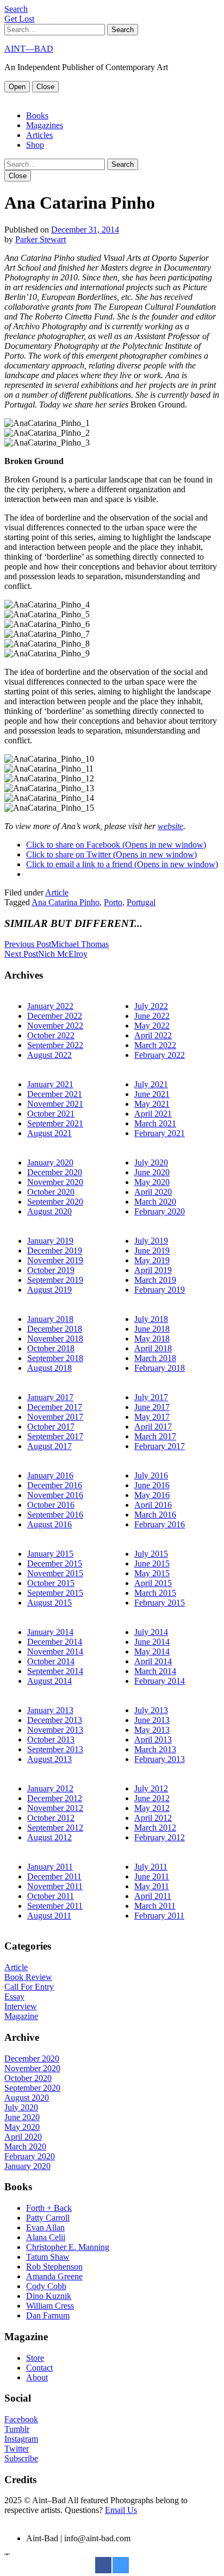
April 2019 (153, 1270)
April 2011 (153, 1896)
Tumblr (17, 2429)
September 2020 (55, 1202)
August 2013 (49, 1759)
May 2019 (152, 1260)
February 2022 (160, 1055)
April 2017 (153, 1427)
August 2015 (49, 1603)
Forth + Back (49, 2208)
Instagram (21, 2439)
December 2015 (55, 1563)
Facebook (21, 2419)
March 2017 (155, 1436)
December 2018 (55, 1329)
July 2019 (151, 1241)
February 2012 (160, 1837)
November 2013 (55, 1730)
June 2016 (152, 1485)
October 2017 (51, 1427)
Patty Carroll (48, 2218)
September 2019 (55, 1280)
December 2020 (55, 1172)
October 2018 (51, 1348)
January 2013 (50, 1710)
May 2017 (152, 1417)
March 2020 (155, 1202)
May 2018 (152, 1339)
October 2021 (51, 1114)
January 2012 (50, 1788)
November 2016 (55, 1495)
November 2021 (55, 1104)
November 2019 (55, 1260)
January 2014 (50, 1632)
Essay (14, 1997)
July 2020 (151, 1162)
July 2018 (151, 1319)
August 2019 (49, 1290)
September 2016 (55, 1515)
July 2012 (151, 1788)
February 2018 (160, 1368)
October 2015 (51, 1583)
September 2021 (55, 1123)
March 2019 (155, 1280)
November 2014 (55, 1651)
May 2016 (152, 1495)
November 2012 (55, 1808)
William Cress (50, 2306)
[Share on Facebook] (103, 2570)
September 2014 (55, 1671)
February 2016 (160, 1524)
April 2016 (153, 1505)
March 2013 (155, 1749)
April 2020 (153, 1192)
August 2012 (49, 1837)
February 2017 (160, 1446)
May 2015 (152, 1573)
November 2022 (55, 1026)
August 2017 (49, 1446)
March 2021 (155, 1123)
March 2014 (155, 1671)
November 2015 (55, 1573)
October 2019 (51, 1270)
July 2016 (151, 1475)
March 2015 (155, 1593)
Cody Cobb (46, 2286)
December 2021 (55, 1094)
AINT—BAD (29, 49)
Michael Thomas (57, 944)
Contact (39, 2368)
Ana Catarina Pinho (66, 902)
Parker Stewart (41, 239)
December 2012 (55, 1798)
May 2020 (152, 1182)
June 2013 (152, 1720)
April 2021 (153, 1114)
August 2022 (49, 1055)
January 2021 (50, 1084)
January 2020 (50, 1162)
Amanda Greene (54, 2276)
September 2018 (55, 1358)
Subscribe (21, 2458)
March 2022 (155, 1045)
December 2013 (55, 1720)
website (170, 826)
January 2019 (50, 1241)
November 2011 (55, 1886)
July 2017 (151, 1397)
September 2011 (55, 1906)
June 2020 (152, 1172)
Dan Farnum (48, 2315)
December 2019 (55, 1251)
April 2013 (153, 1740)
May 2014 (152, 1651)
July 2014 (151, 1632)
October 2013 (51, 1740)
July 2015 (151, 1554)
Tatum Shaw (48, 2257)
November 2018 (55, 1339)
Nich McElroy (46, 954)
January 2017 (50, 1397)
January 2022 (50, 1006)
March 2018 (155, 1358)
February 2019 (160, 1290)
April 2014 (153, 1661)
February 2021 (160, 1133)
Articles (39, 135)
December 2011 (54, 1876)
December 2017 (55, 1407)
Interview (21, 2006)
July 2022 (151, 1006)
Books (37, 115)
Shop (35, 145)
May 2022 (152, 1026)
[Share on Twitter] (121, 2570)
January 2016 (50, 1475)
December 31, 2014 (85, 230)
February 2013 (160, 1759)
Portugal (141, 902)
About (37, 2377)
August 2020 (49, 1211)
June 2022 (152, 1016)
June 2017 (152, 1407)
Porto (113, 902)
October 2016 (51, 1505)
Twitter (17, 2449)
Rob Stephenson (54, 2267)
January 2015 (50, 1554)
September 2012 (55, 1828)
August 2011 (49, 1916)
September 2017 (55, 1436)
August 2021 (49, 1133)
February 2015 (160, 1603)
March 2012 (155, 1828)
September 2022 (55, 1045)
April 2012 (153, 1818)
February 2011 (159, 1916)
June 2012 (152, 1798)
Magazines (45, 125)
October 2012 (51, 1818)
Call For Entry (29, 1987)
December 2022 (55, 1016)
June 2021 (152, 1094)
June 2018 (152, 1329)
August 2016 (49, 1524)
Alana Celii (46, 2237)
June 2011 (152, 1876)
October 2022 (51, 1035)
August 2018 (49, 1368)
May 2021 (152, 1104)
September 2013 (55, 1749)
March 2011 (155, 1906)
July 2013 (151, 1710)
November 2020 (55, 1182)
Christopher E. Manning (68, 2247)
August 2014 (49, 1681)
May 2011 (152, 1886)
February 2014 (160, 1681)
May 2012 (152, 1808)
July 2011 (151, 1867)
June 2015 (152, 1563)
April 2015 (153, 1583)
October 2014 (51, 1661)
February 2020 (160, 1211)
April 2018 (153, 1348)
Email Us (121, 2510)
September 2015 (55, 1593)
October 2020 (51, 1192)
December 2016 (55, 1485)
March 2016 (155, 1515)
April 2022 (153, 1035)
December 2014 (55, 1642)
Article (57, 892)
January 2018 (50, 1319)
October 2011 (51, 1896)
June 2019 (152, 1251)
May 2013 (152, 1730)
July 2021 (151, 1084)
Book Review (28, 1977)
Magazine (21, 2016)
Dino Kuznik (49, 2296)
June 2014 (152, 1642)
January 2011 (50, 1867)
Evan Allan (45, 2227)
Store (35, 2358)
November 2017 (55, 1417)
